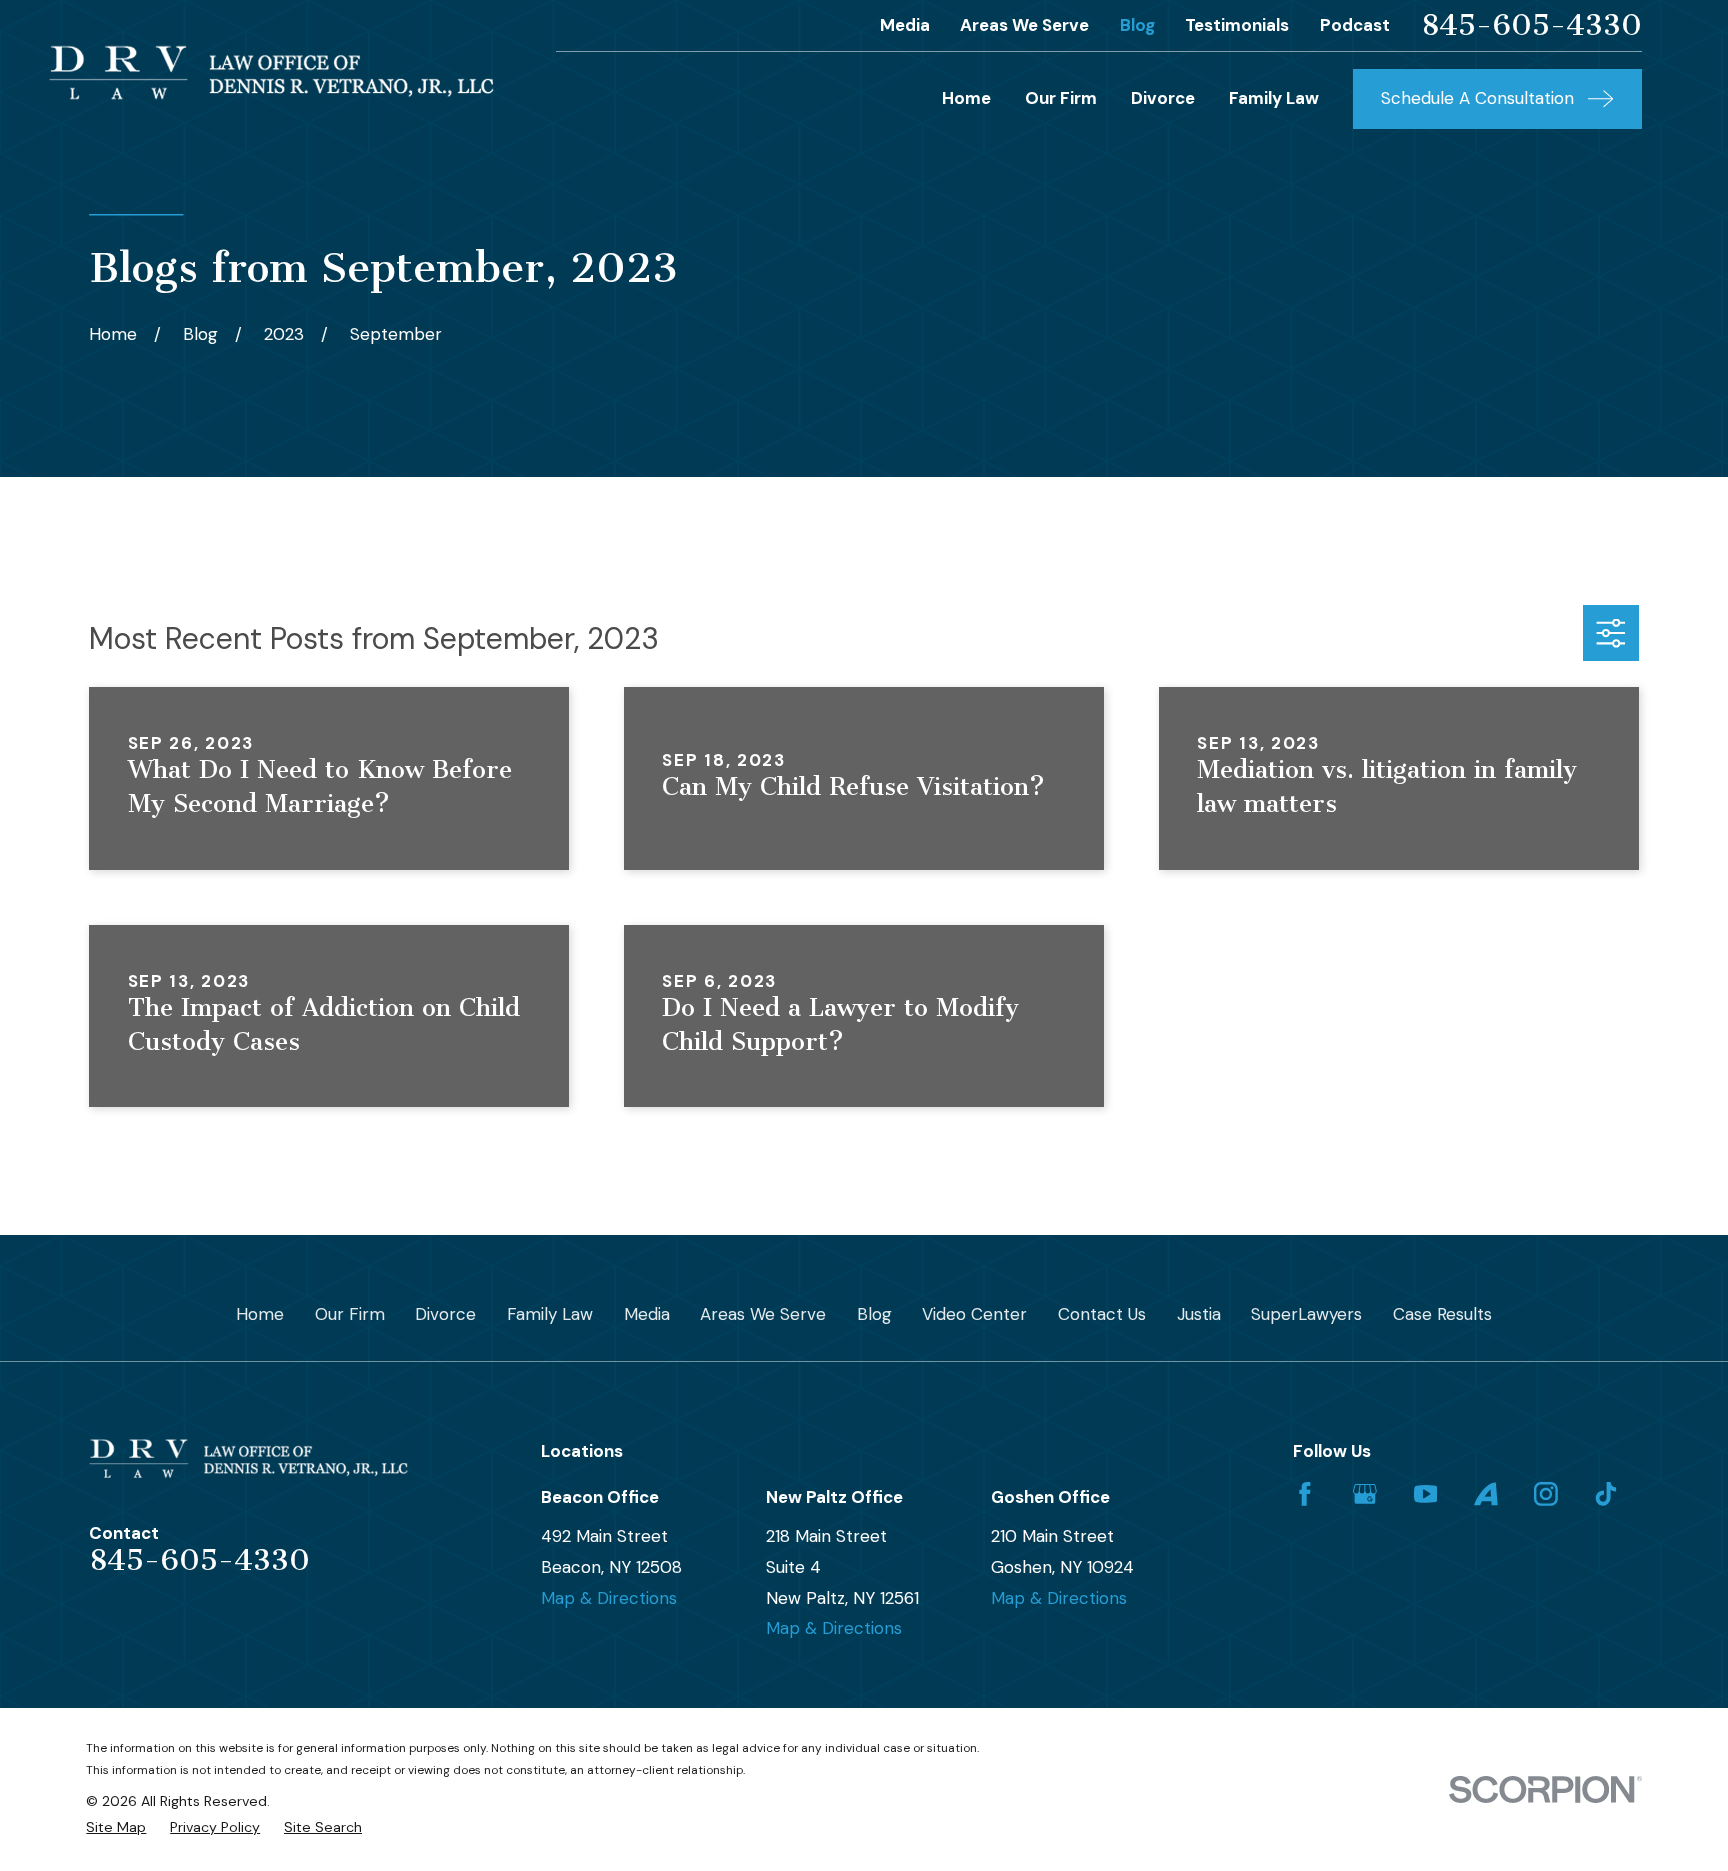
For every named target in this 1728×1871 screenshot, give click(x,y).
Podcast (1355, 25)
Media (905, 25)
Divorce (445, 1314)
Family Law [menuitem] (1274, 98)
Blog (1137, 25)
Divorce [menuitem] (1163, 98)
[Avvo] (1486, 1494)
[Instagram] (1546, 1494)
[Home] (271, 72)
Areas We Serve (1024, 25)
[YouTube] (1426, 1494)
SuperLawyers (1306, 1314)
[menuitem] (116, 1828)
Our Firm (350, 1314)
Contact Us (1102, 1314)
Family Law (550, 1314)
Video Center (974, 1314)
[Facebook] (1305, 1494)
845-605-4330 (1531, 25)
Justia (1199, 1314)
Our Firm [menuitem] (1061, 98)
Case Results (1442, 1314)
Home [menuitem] (966, 98)
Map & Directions (609, 1598)
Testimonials (1237, 25)
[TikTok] (1606, 1494)
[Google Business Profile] (1365, 1494)
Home (260, 1314)
